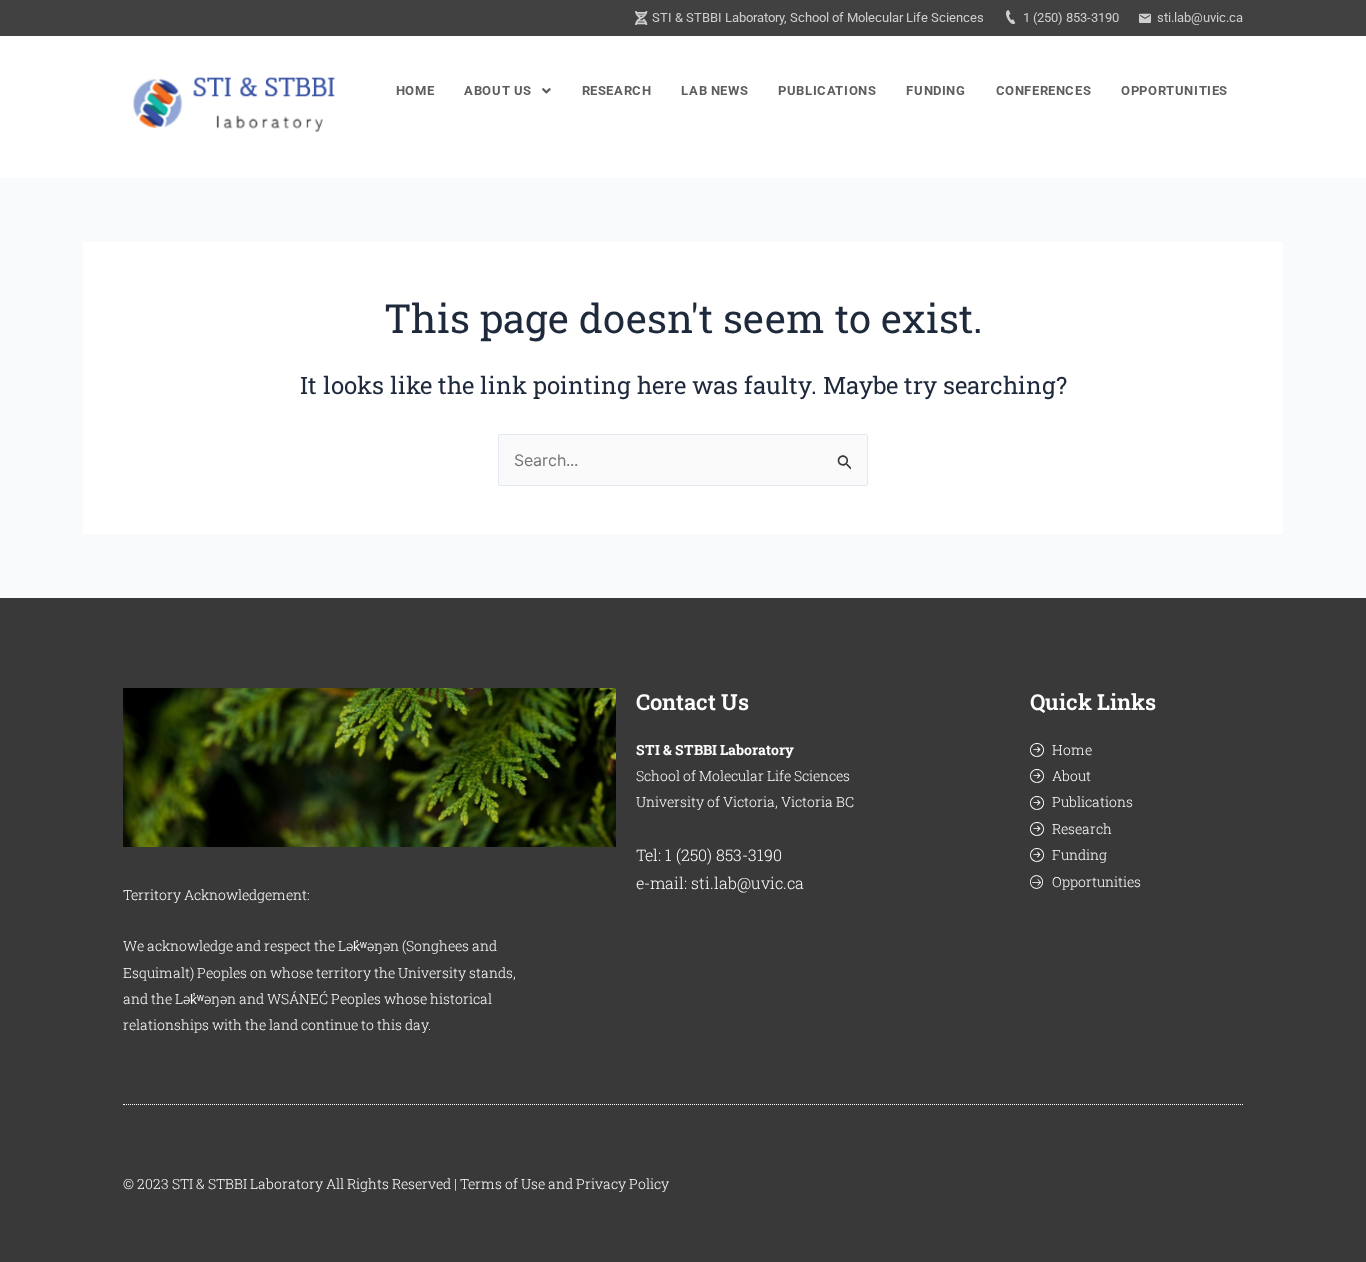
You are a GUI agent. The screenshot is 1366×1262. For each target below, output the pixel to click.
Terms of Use (502, 1183)
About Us (498, 90)
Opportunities (1174, 90)
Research (617, 90)
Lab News (714, 90)
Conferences (1044, 90)
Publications (827, 90)
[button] (507, 90)
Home (415, 90)
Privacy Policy (622, 1183)
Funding (935, 90)
